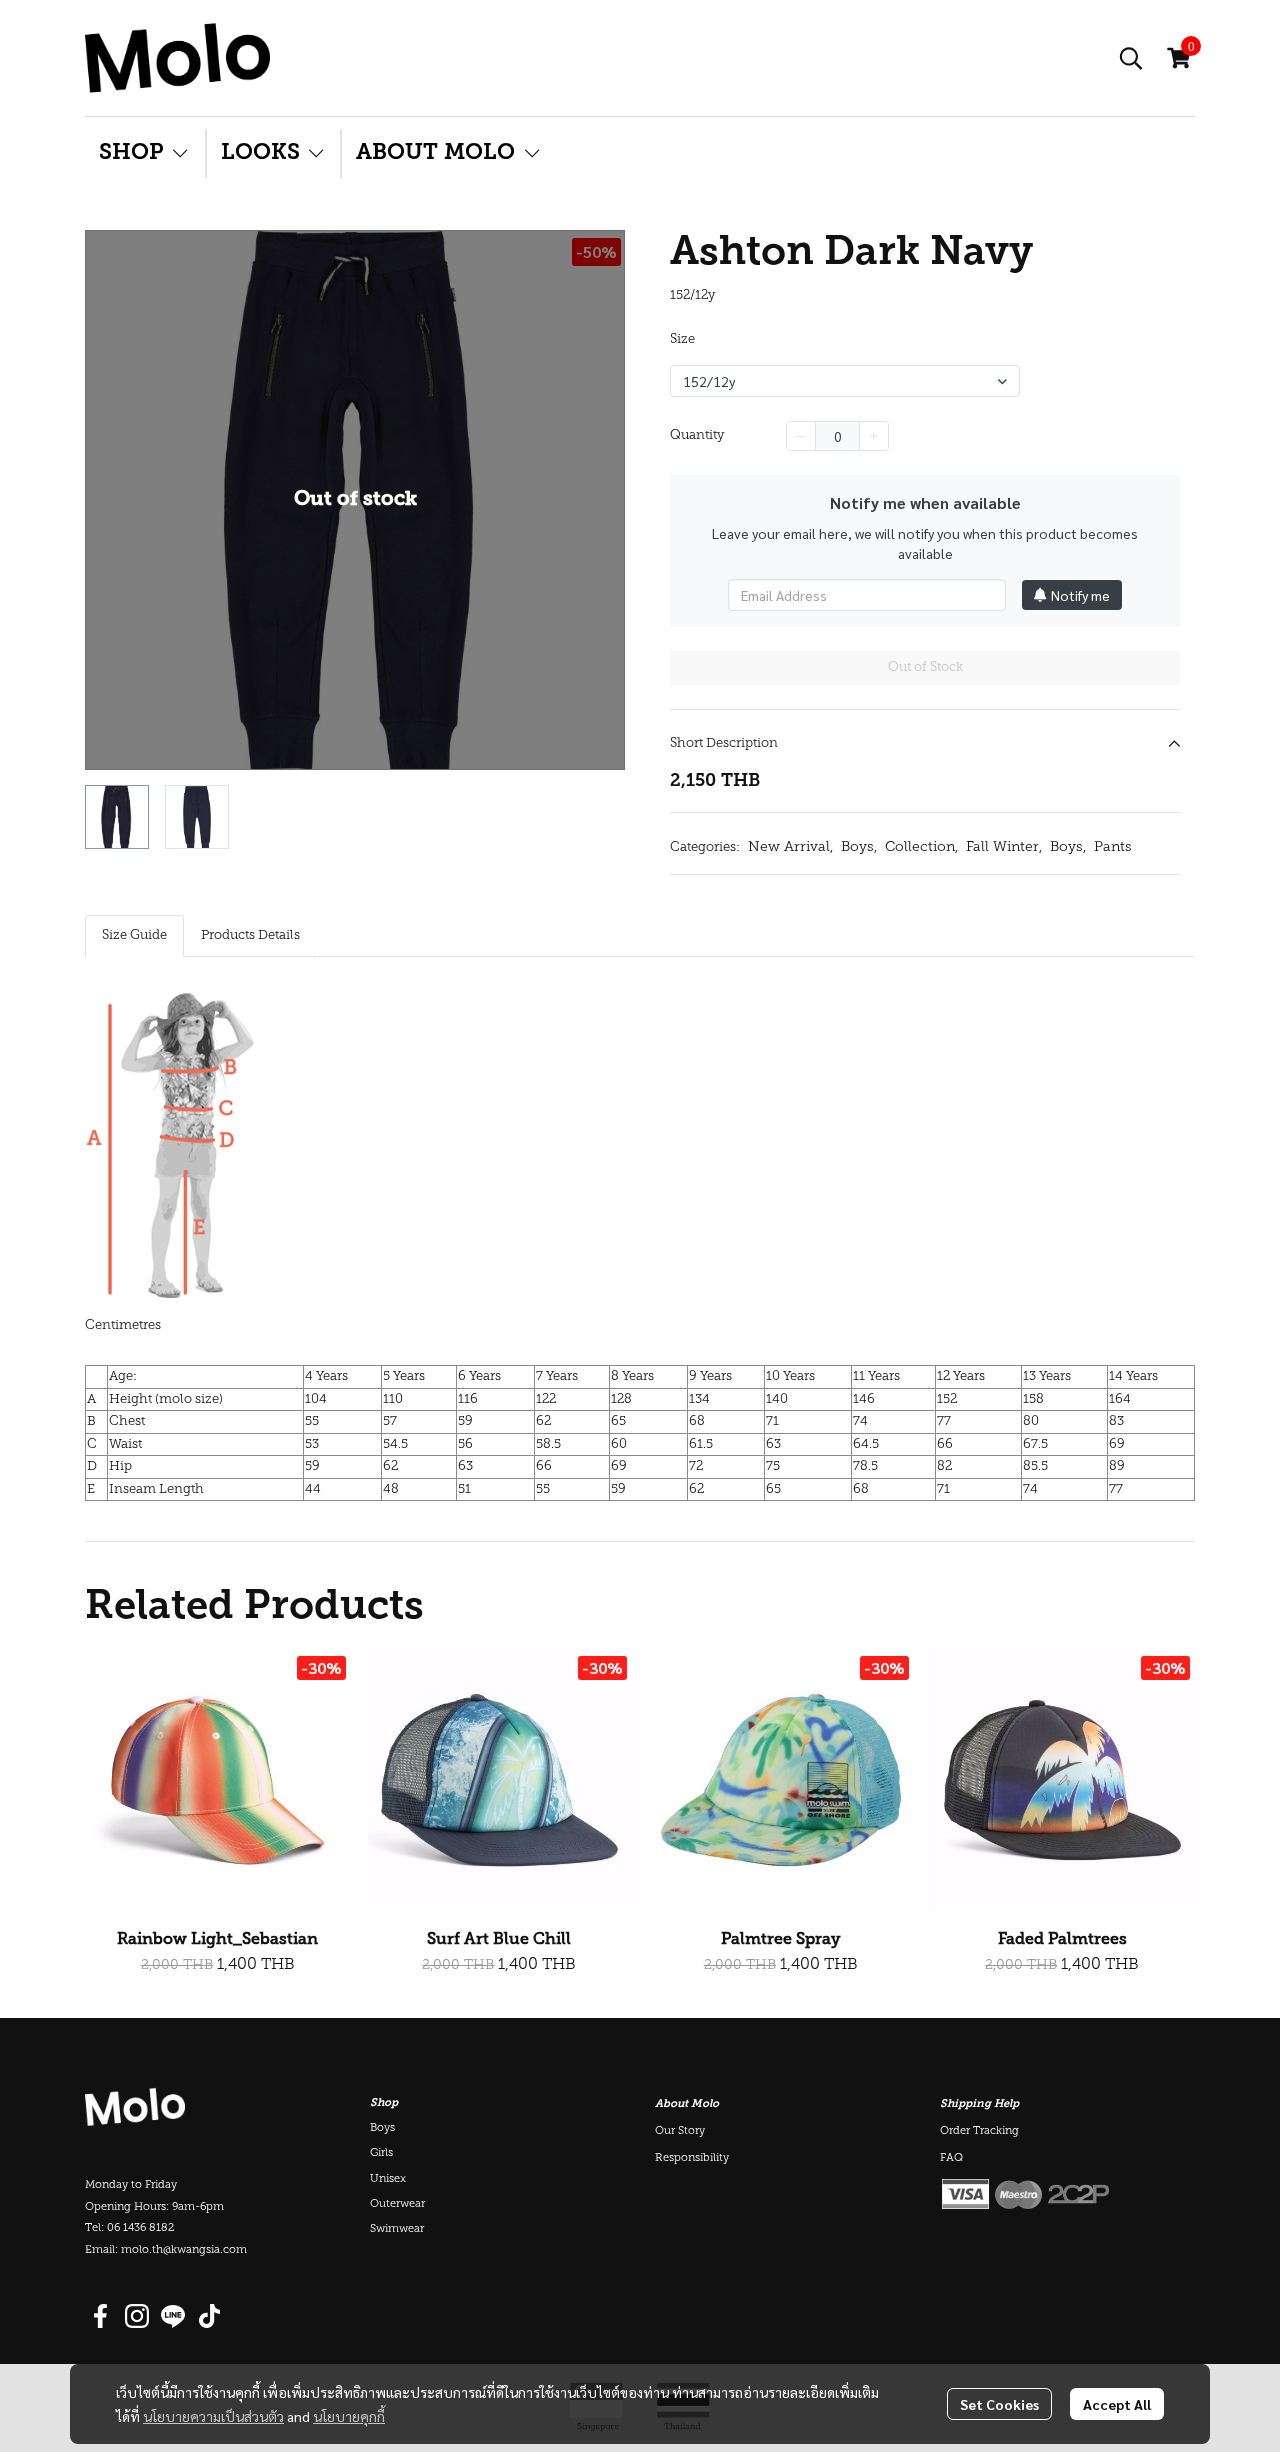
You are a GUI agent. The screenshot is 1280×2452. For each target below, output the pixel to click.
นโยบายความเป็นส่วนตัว (213, 2416)
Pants (1113, 847)
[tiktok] (209, 2316)
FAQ (951, 2158)
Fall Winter (1004, 847)
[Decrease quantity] (801, 436)
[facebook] (101, 2316)
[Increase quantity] (874, 436)
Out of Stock (925, 667)
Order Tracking (979, 2131)
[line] (173, 2316)
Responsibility (692, 2158)
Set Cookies (999, 2404)
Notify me (1080, 595)
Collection (921, 847)
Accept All (1117, 2404)
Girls (381, 2153)
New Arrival (790, 847)
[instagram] (137, 2316)
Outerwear (397, 2204)
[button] (1131, 58)
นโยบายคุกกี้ (349, 2416)
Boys (859, 847)
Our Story (680, 2131)
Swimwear (397, 2229)
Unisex (388, 2179)
